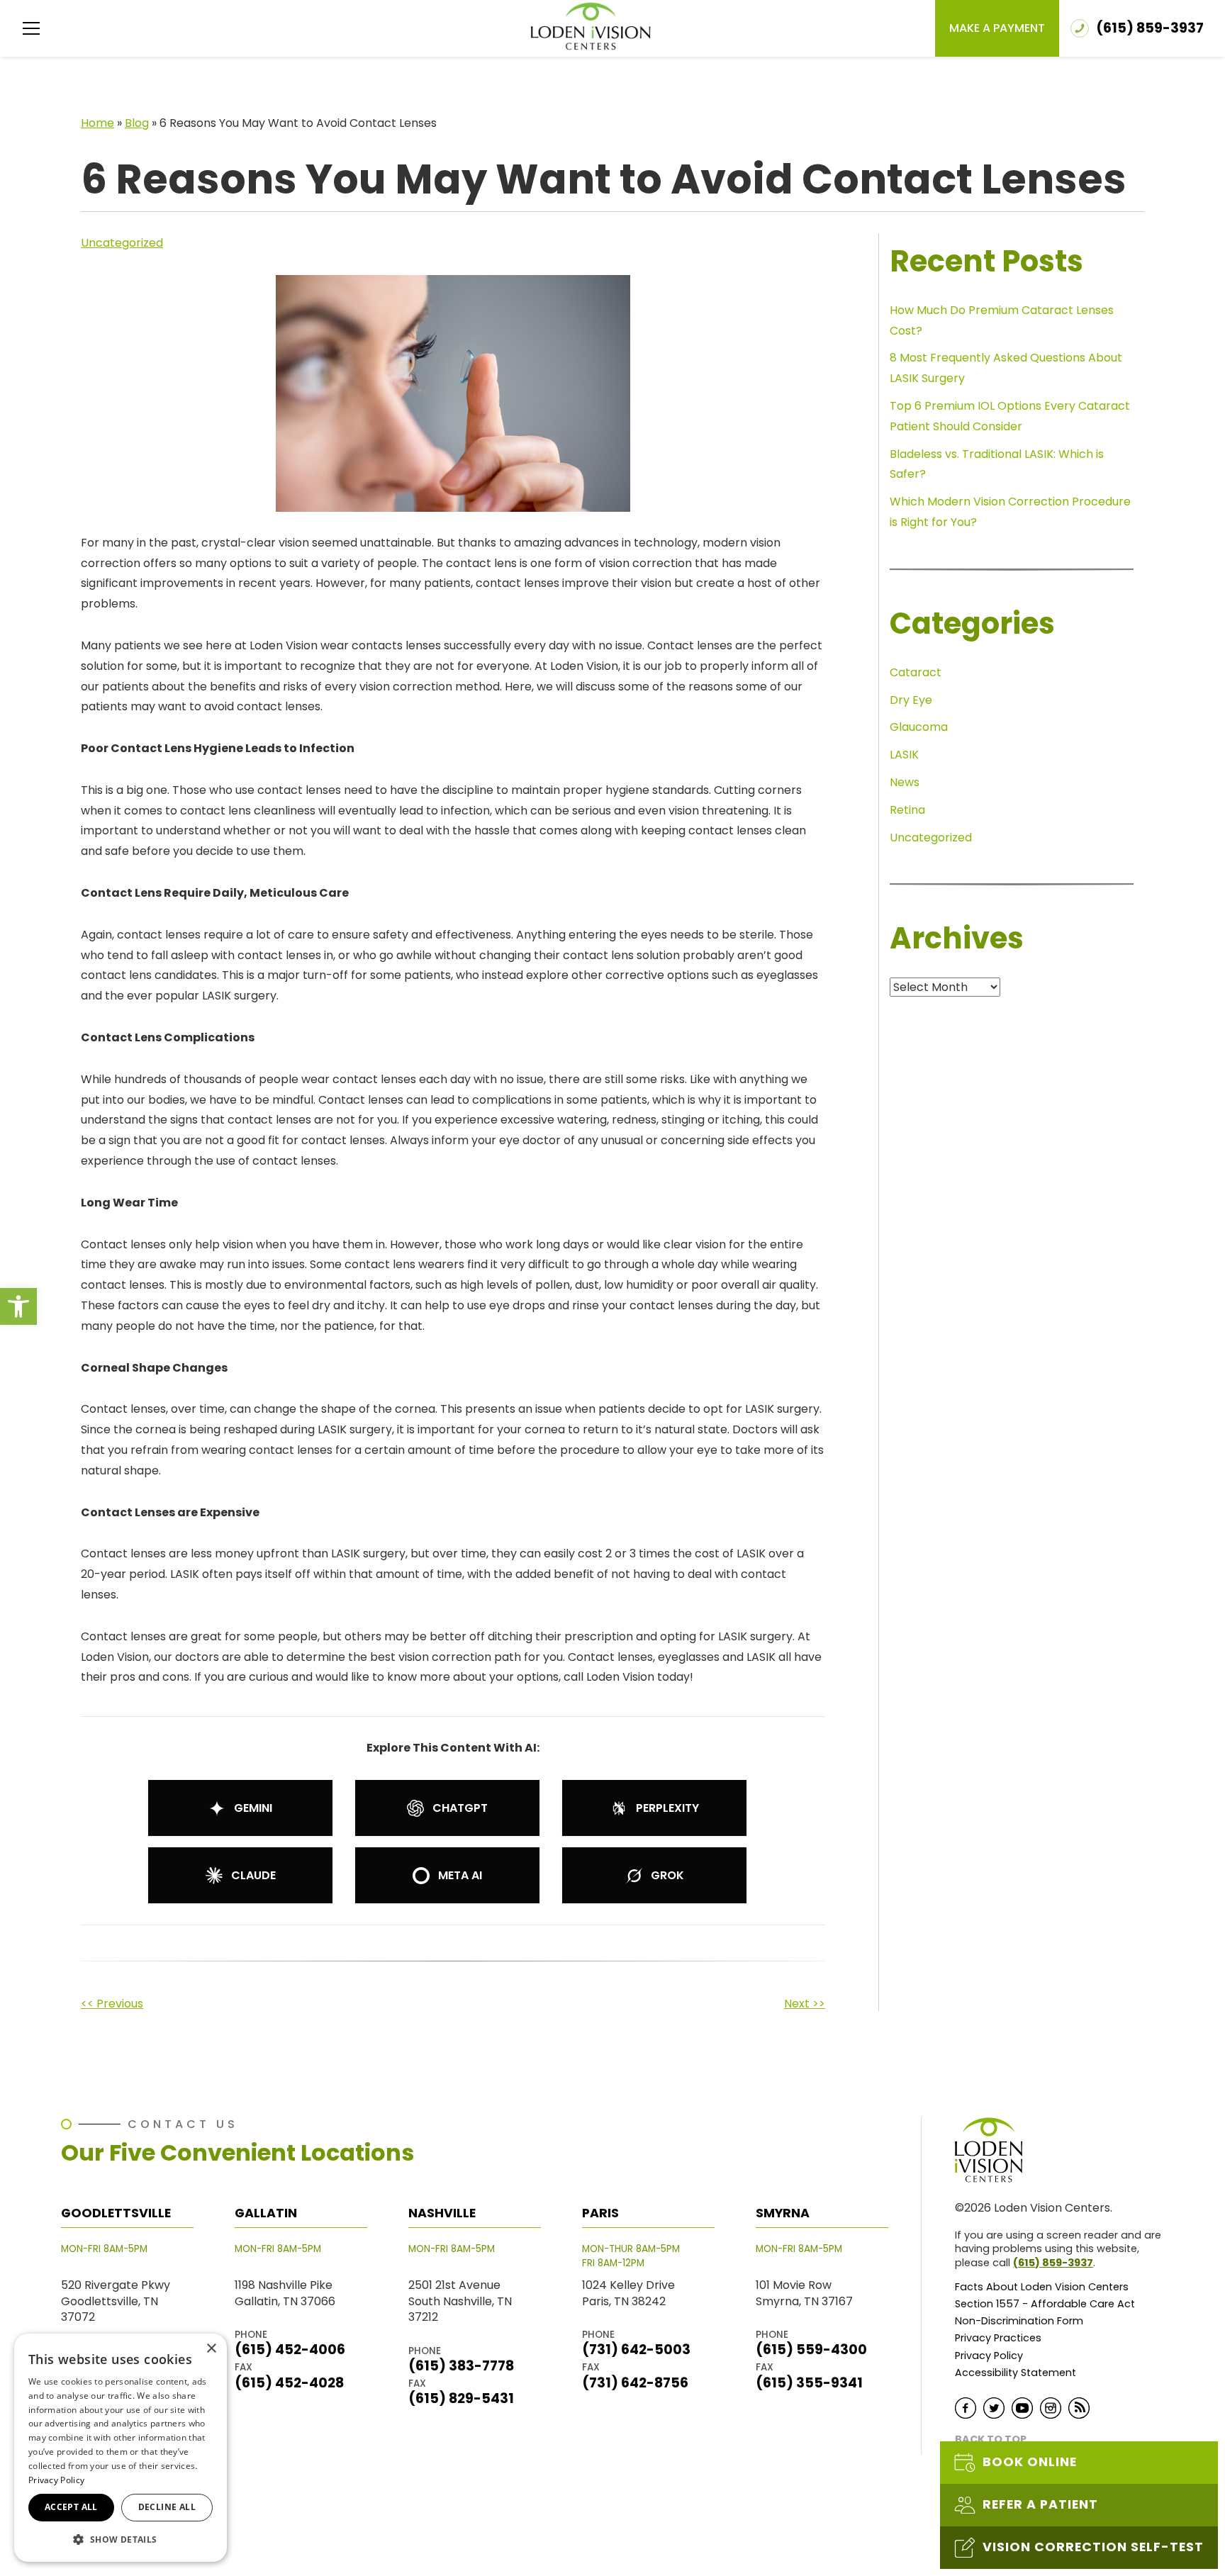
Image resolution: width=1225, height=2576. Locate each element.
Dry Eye (911, 700)
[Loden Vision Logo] (997, 2150)
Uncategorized (122, 243)
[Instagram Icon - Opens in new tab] (1051, 2408)
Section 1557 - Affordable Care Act (1045, 2304)
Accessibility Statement (1016, 2373)
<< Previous (112, 2004)
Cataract (916, 672)
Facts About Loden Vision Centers (1042, 2287)
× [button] (211, 2349)
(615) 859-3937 (1053, 2263)
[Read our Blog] (1079, 2408)
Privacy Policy (989, 2356)
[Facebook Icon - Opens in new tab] (966, 2408)
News (905, 782)
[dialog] (121, 2448)
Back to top (991, 2440)
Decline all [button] (167, 2507)
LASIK (904, 755)
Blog (137, 123)
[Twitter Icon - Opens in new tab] (994, 2408)
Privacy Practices (998, 2338)
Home (97, 123)
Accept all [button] (71, 2507)
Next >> (805, 2004)
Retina (907, 810)
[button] (18, 1306)
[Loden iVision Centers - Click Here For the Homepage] (591, 26)
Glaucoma (919, 727)
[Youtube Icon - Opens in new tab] (1022, 2408)
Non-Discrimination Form (1019, 2321)
